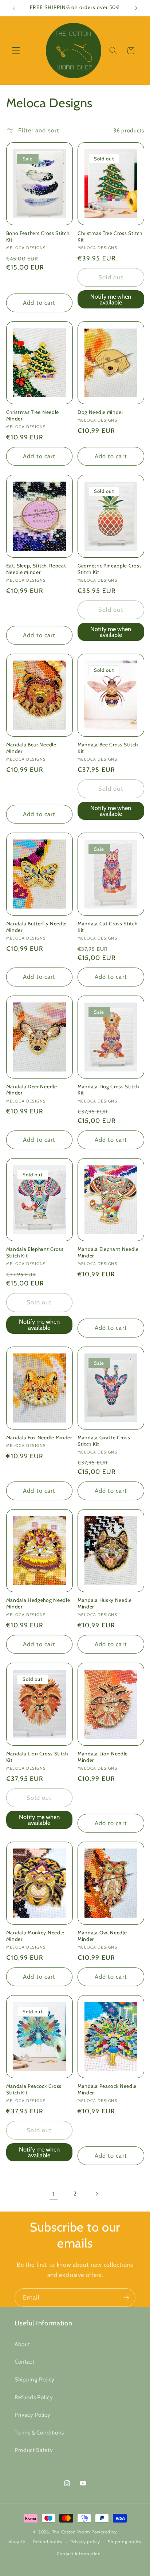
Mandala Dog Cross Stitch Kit (108, 1090)
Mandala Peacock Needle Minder (107, 2089)
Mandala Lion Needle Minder (103, 1757)
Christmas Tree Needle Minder (33, 415)
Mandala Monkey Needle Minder (35, 1936)
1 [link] (54, 2194)
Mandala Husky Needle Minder (105, 1603)
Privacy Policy (32, 2415)
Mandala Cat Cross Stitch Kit (108, 927)
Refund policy (48, 2542)
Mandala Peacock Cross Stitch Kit (34, 2089)
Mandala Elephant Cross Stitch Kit (35, 1252)
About (22, 2344)
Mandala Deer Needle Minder (32, 1090)
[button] (16, 51)
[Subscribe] (126, 2298)
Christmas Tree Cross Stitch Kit (110, 236)
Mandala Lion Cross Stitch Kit (37, 1757)
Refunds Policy (34, 2397)
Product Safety (34, 2450)
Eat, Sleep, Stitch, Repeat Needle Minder (36, 569)
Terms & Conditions (39, 2433)
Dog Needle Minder (100, 412)
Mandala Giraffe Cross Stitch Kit (104, 1441)
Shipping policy (125, 2542)
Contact (25, 2362)
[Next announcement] (136, 8)
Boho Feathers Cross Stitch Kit (38, 236)
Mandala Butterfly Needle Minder (37, 927)
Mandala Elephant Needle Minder (108, 1252)
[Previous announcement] (14, 8)
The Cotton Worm (71, 2532)
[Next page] (96, 2194)
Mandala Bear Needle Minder (31, 748)
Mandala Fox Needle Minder (39, 1437)
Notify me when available (111, 300)
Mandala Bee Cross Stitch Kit (108, 748)
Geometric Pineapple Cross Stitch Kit (110, 569)
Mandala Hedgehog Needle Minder (38, 1603)
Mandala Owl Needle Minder (102, 1936)
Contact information (79, 2554)
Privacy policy (85, 2542)
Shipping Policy (35, 2379)
